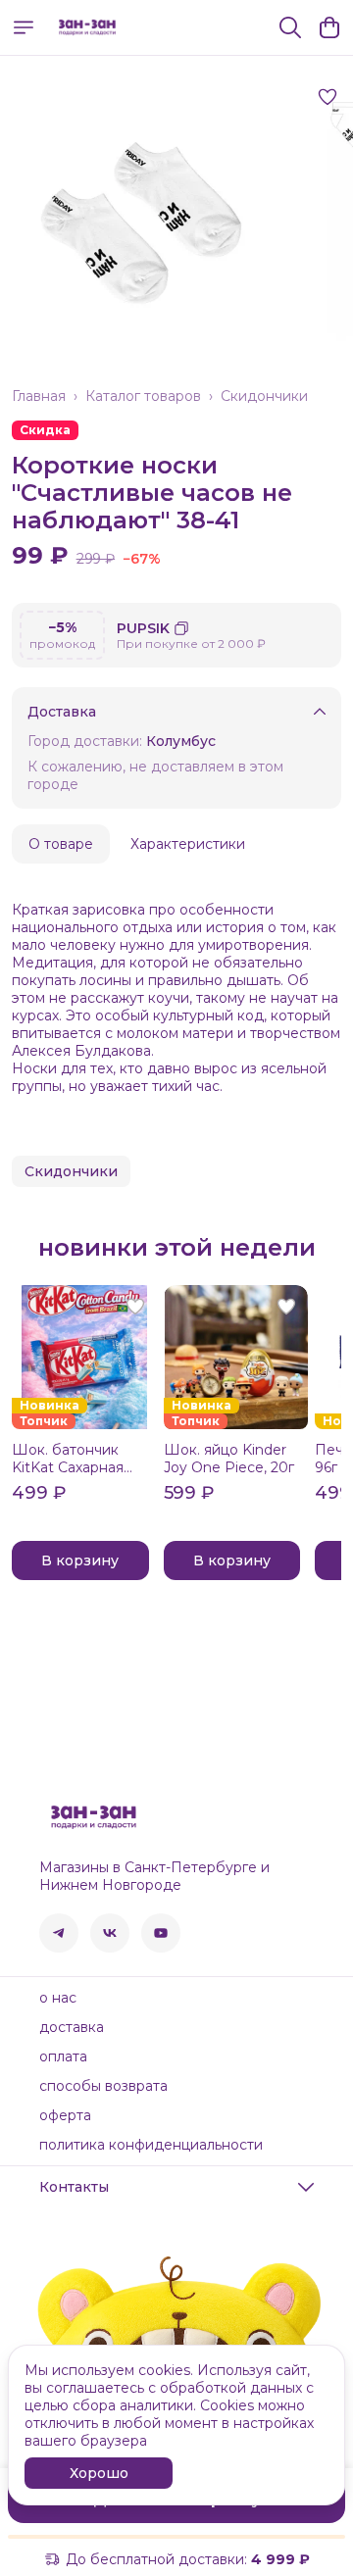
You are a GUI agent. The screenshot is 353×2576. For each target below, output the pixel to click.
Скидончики (264, 396)
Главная (39, 396)
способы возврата (103, 2086)
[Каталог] (24, 27)
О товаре (61, 844)
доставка (72, 2027)
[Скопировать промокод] (181, 628)
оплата (63, 2056)
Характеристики (188, 844)
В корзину (80, 1560)
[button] (71, 1171)
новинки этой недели (177, 1248)
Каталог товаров (143, 396)
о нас (58, 1998)
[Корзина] (329, 27)
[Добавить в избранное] (328, 97)
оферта (65, 2115)
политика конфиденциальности (151, 2145)
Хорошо (99, 2473)
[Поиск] (290, 27)
